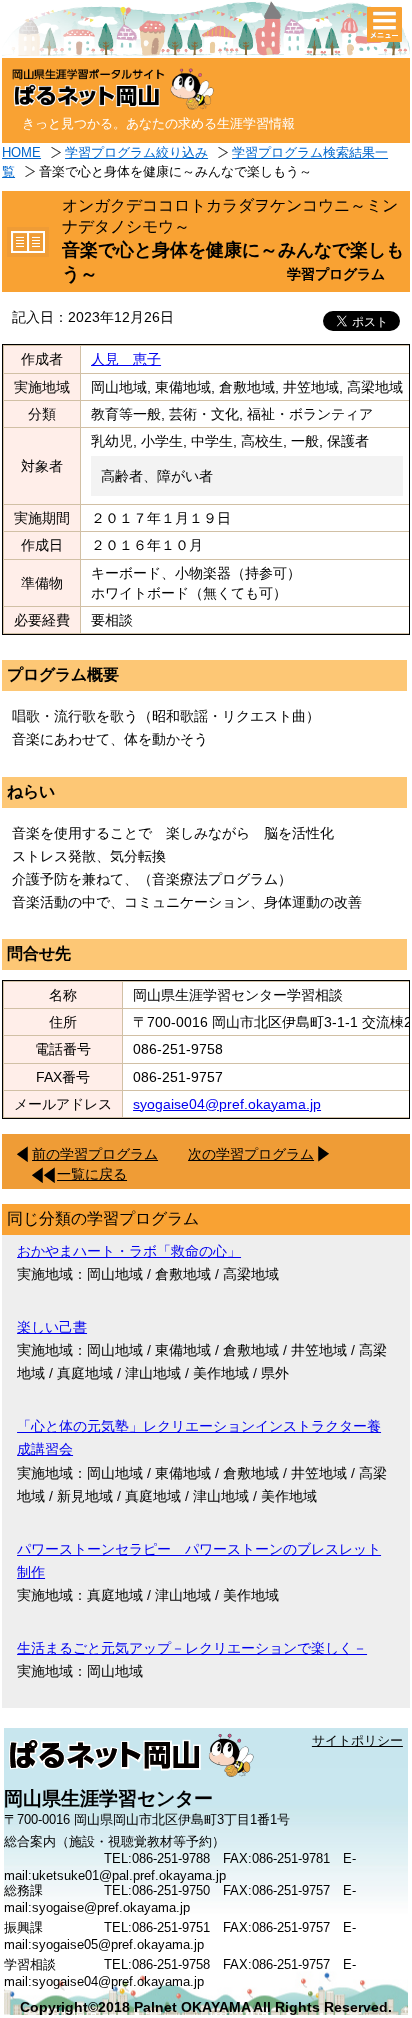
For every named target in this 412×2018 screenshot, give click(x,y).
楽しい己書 (52, 1327)
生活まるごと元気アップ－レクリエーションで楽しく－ (192, 1648)
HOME (21, 152)
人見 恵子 (126, 359)
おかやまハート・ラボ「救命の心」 (129, 1251)
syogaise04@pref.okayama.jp (227, 1104)
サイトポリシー (357, 1740)
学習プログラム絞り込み (136, 152)
